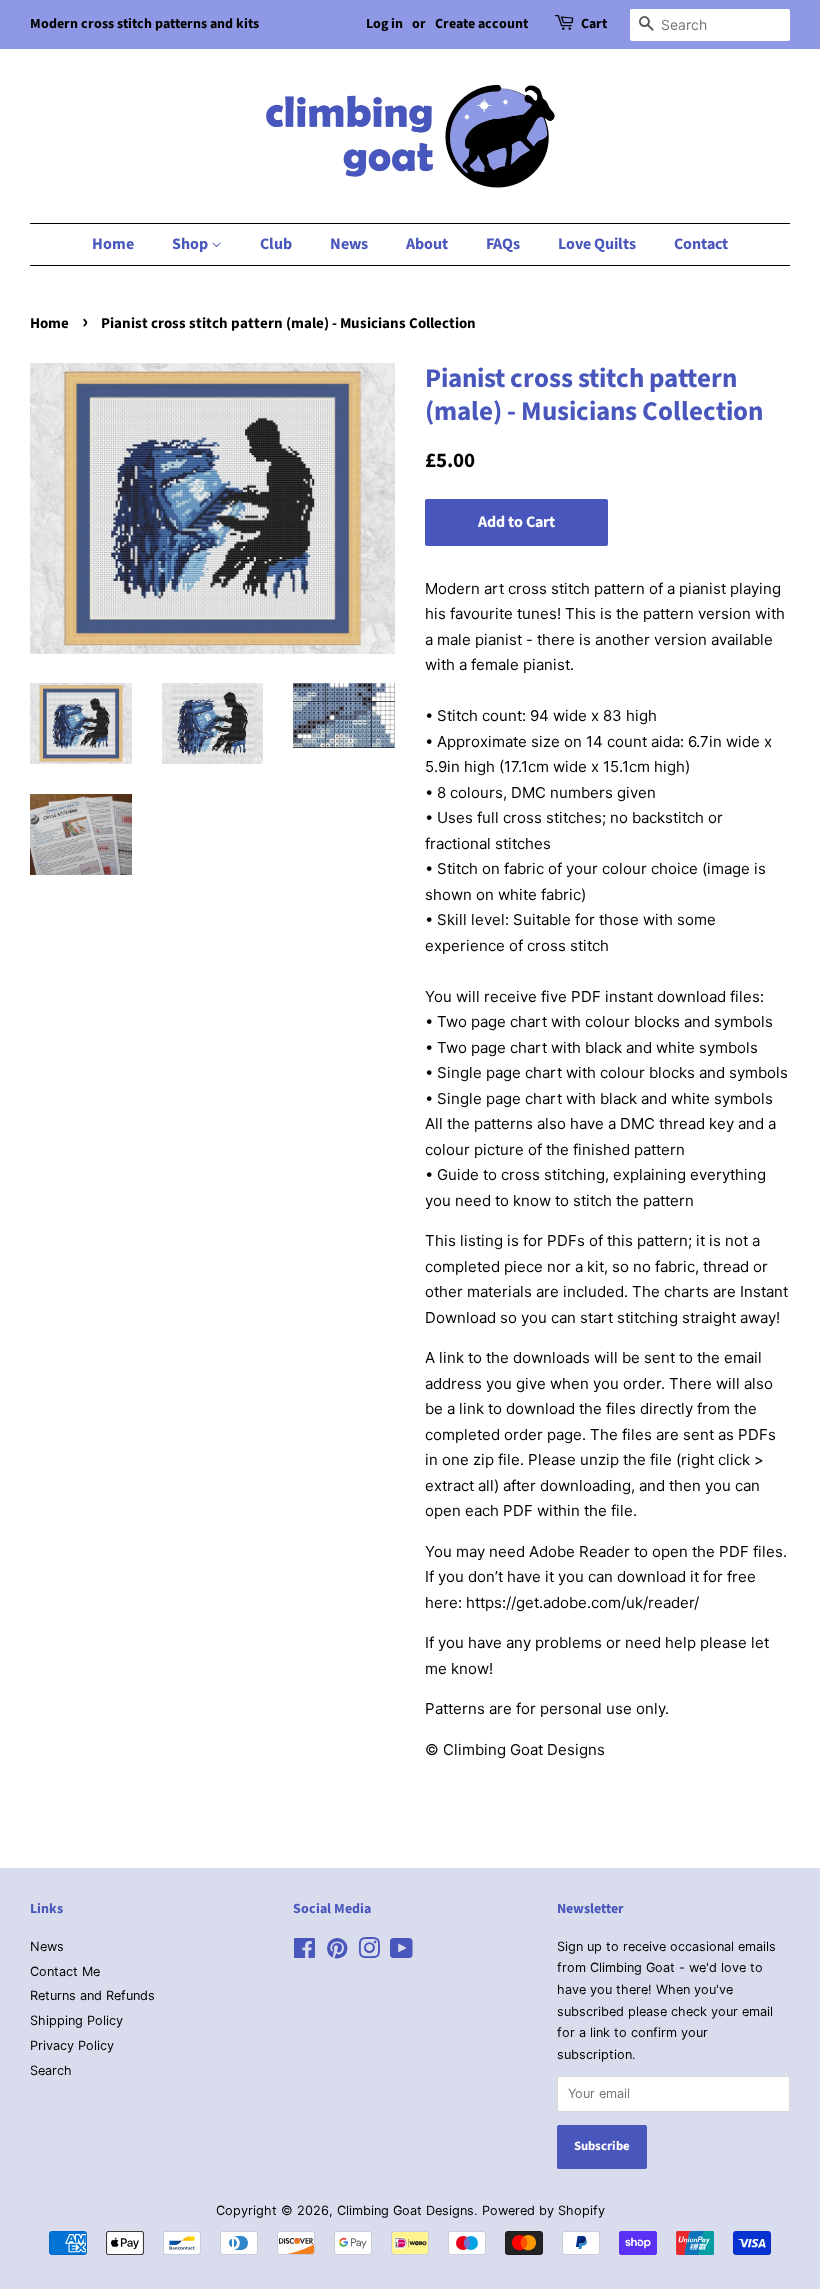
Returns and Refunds (92, 1995)
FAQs (503, 244)
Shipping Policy (76, 2020)
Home (113, 244)
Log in (384, 24)
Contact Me (65, 1971)
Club (276, 244)
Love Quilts (597, 244)
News (349, 244)
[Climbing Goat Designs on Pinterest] (337, 1952)
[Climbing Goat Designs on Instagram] (369, 1952)
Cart (594, 24)
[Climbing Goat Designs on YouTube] (401, 1952)
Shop (191, 244)
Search (51, 2070)
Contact (701, 244)
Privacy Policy (72, 2045)
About (427, 244)
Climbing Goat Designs (405, 2210)
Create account (481, 24)
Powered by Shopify (543, 2210)
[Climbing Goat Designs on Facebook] (304, 1952)
